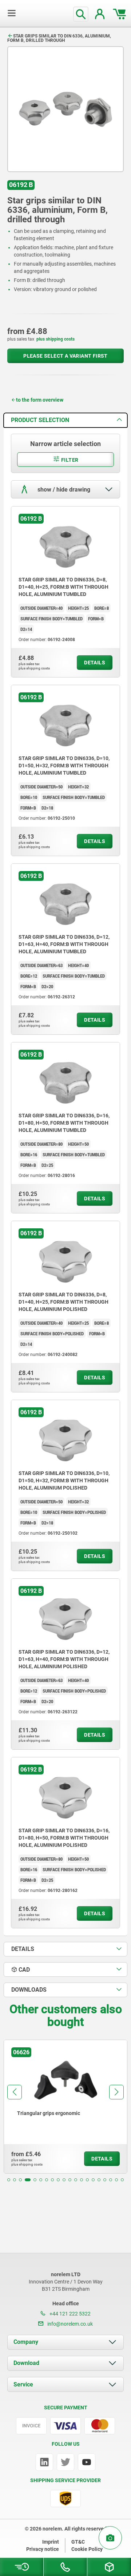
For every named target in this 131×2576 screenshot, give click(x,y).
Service (23, 2384)
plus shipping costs (55, 339)
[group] (65, 2107)
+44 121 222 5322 (70, 2314)
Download (26, 2363)
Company (26, 2342)
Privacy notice (43, 2549)
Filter (69, 460)
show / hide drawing (63, 489)
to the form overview (40, 400)
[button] (9, 2180)
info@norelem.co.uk (70, 2324)
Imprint (51, 2542)
